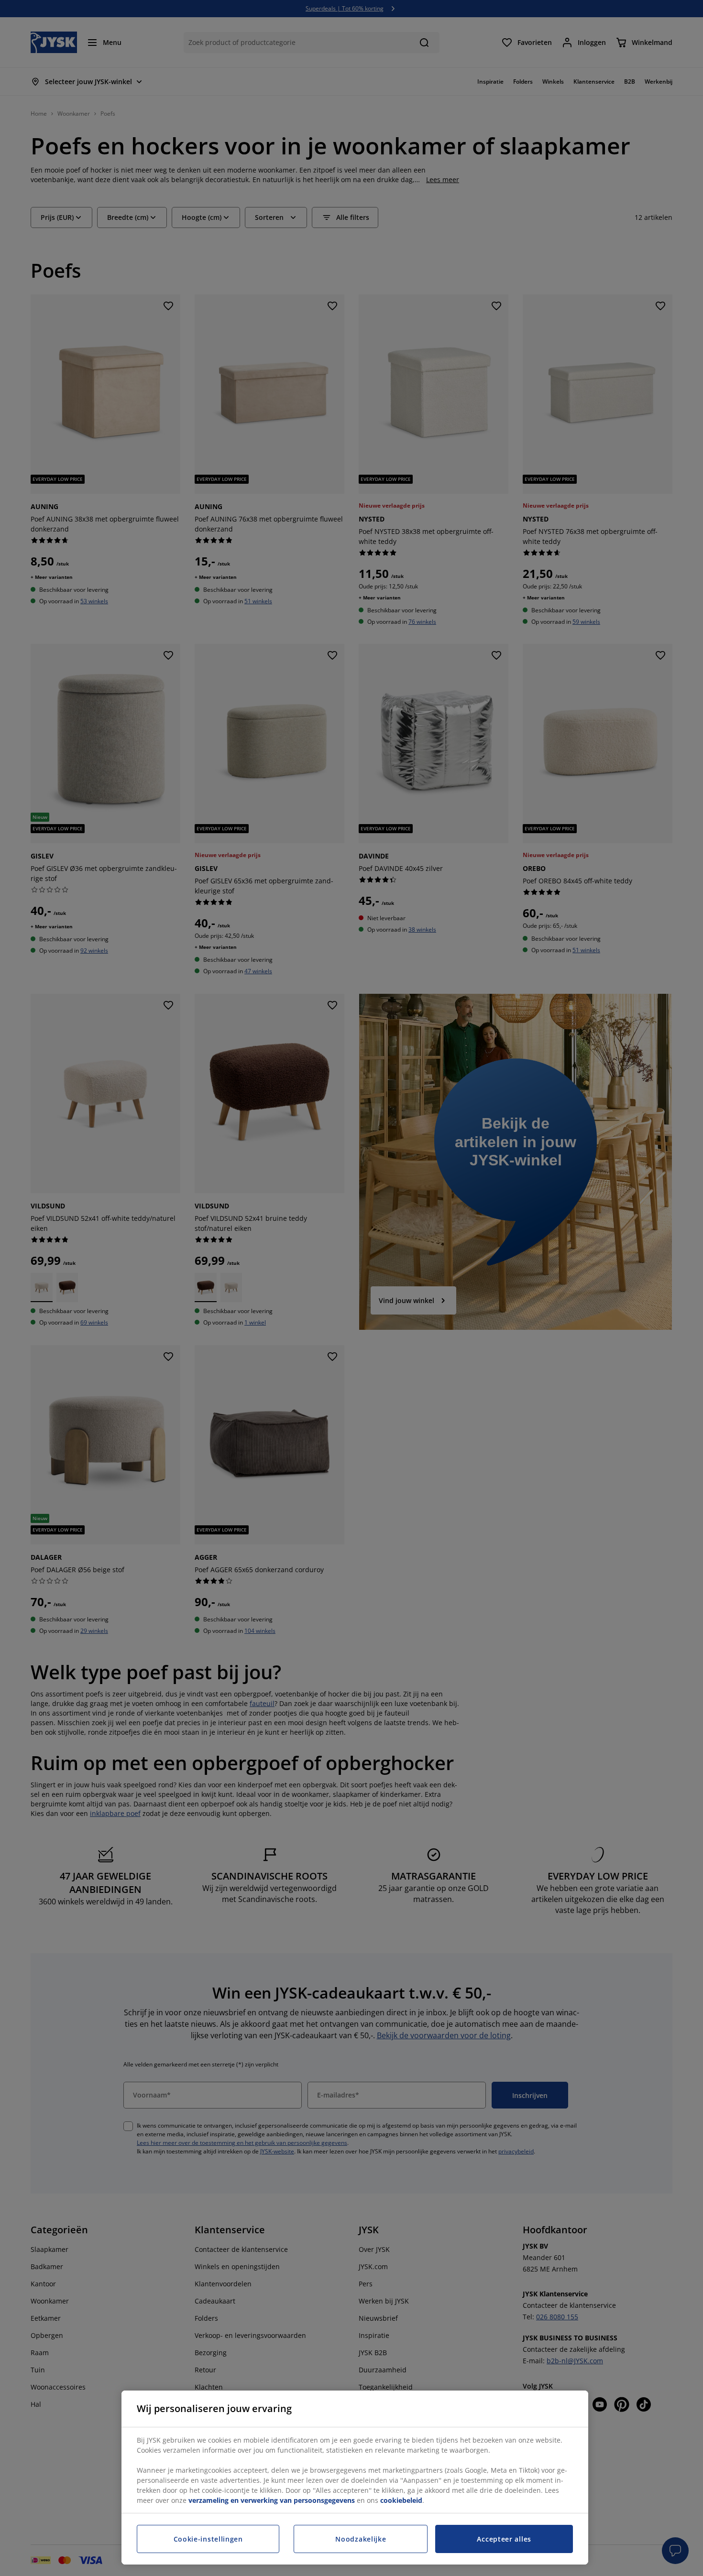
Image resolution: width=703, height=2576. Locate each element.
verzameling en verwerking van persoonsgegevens (272, 2500)
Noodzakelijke (361, 2539)
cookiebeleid (401, 2500)
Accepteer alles (504, 2539)
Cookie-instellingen (208, 2539)
